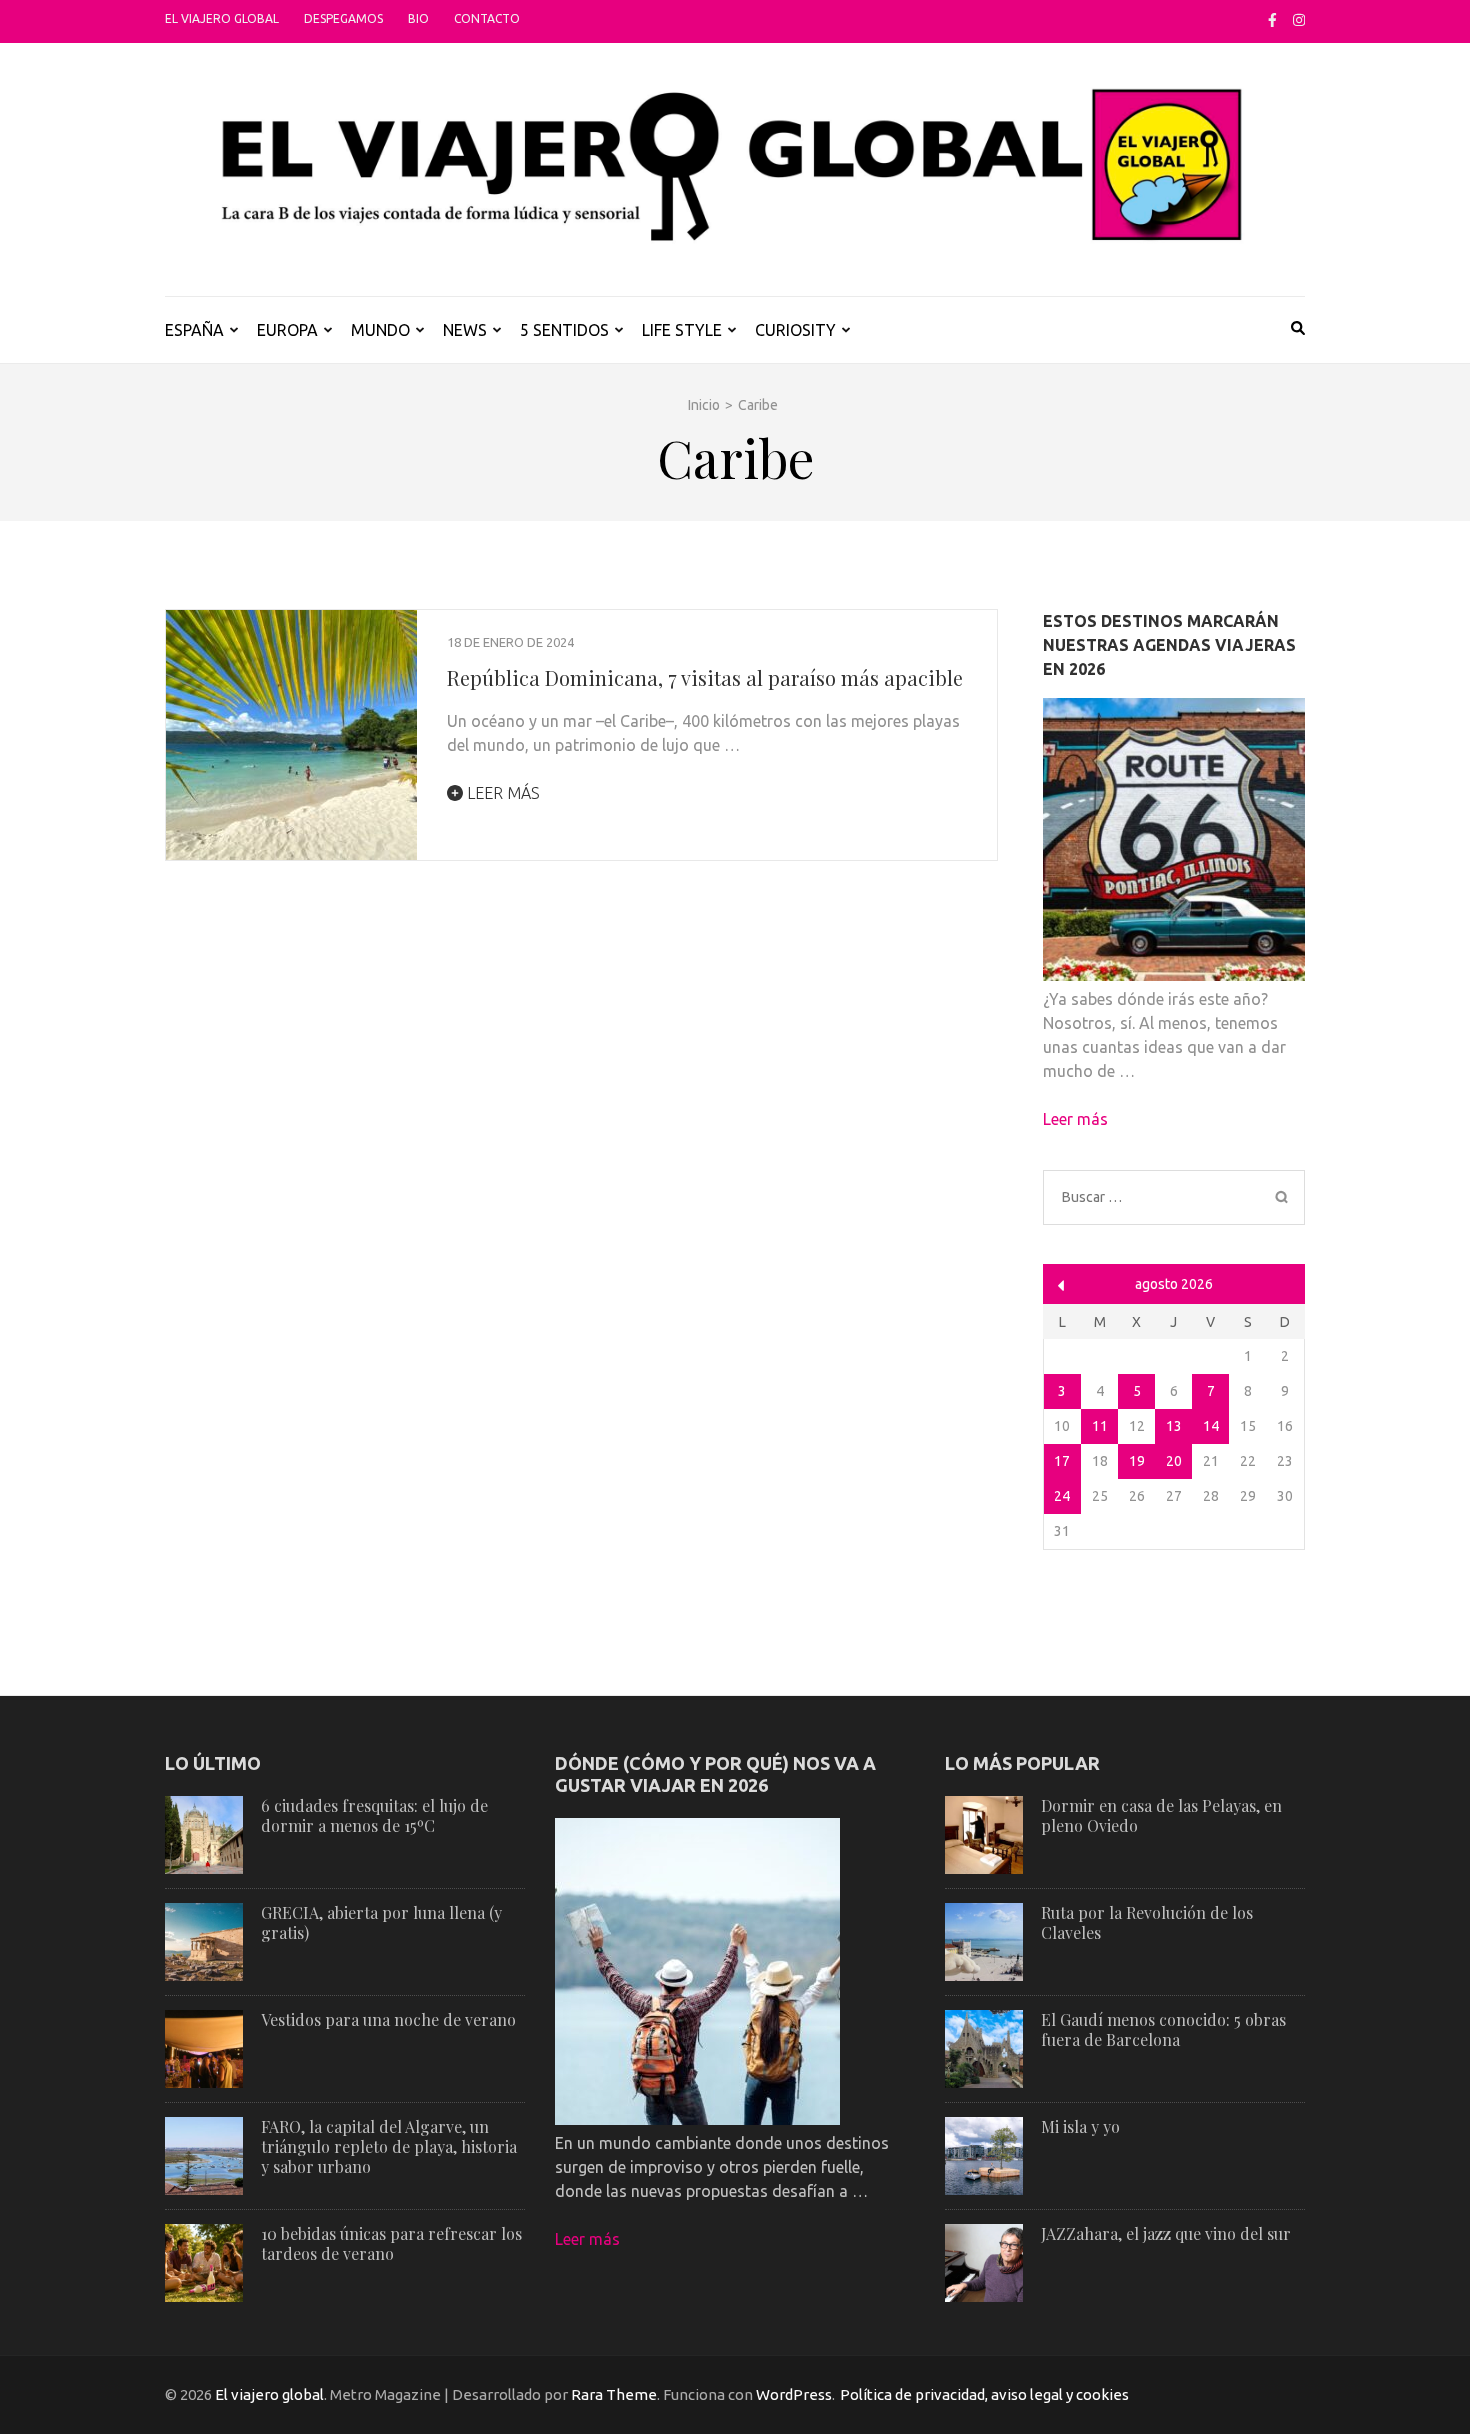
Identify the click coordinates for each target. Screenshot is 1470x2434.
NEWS (465, 330)
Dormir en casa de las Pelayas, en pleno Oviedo (1161, 1815)
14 (1211, 1426)
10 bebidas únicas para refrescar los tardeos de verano (391, 2243)
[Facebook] (1272, 20)
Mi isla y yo (1080, 2126)
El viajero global (222, 18)
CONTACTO (487, 18)
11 (1100, 1426)
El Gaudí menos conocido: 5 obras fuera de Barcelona (1163, 2029)
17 (1062, 1461)
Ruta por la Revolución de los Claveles (1147, 1922)
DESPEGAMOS (343, 18)
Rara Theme (614, 2394)
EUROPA (287, 330)
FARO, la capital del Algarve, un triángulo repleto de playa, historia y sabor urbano (389, 2146)
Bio (418, 18)
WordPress (794, 2394)
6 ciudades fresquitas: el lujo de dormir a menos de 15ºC (374, 1815)
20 (1174, 1461)
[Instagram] (1299, 20)
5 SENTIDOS (564, 330)
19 (1137, 1461)
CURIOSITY (795, 330)
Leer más (501, 793)
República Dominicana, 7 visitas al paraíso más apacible (705, 677)
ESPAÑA (194, 330)
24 (1062, 1496)
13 (1174, 1426)
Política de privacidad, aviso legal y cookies (984, 2394)
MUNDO (380, 330)
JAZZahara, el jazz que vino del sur (1166, 2233)
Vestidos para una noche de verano (388, 2019)
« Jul (1061, 1285)
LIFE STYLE (682, 330)
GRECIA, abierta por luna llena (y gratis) (381, 1922)
